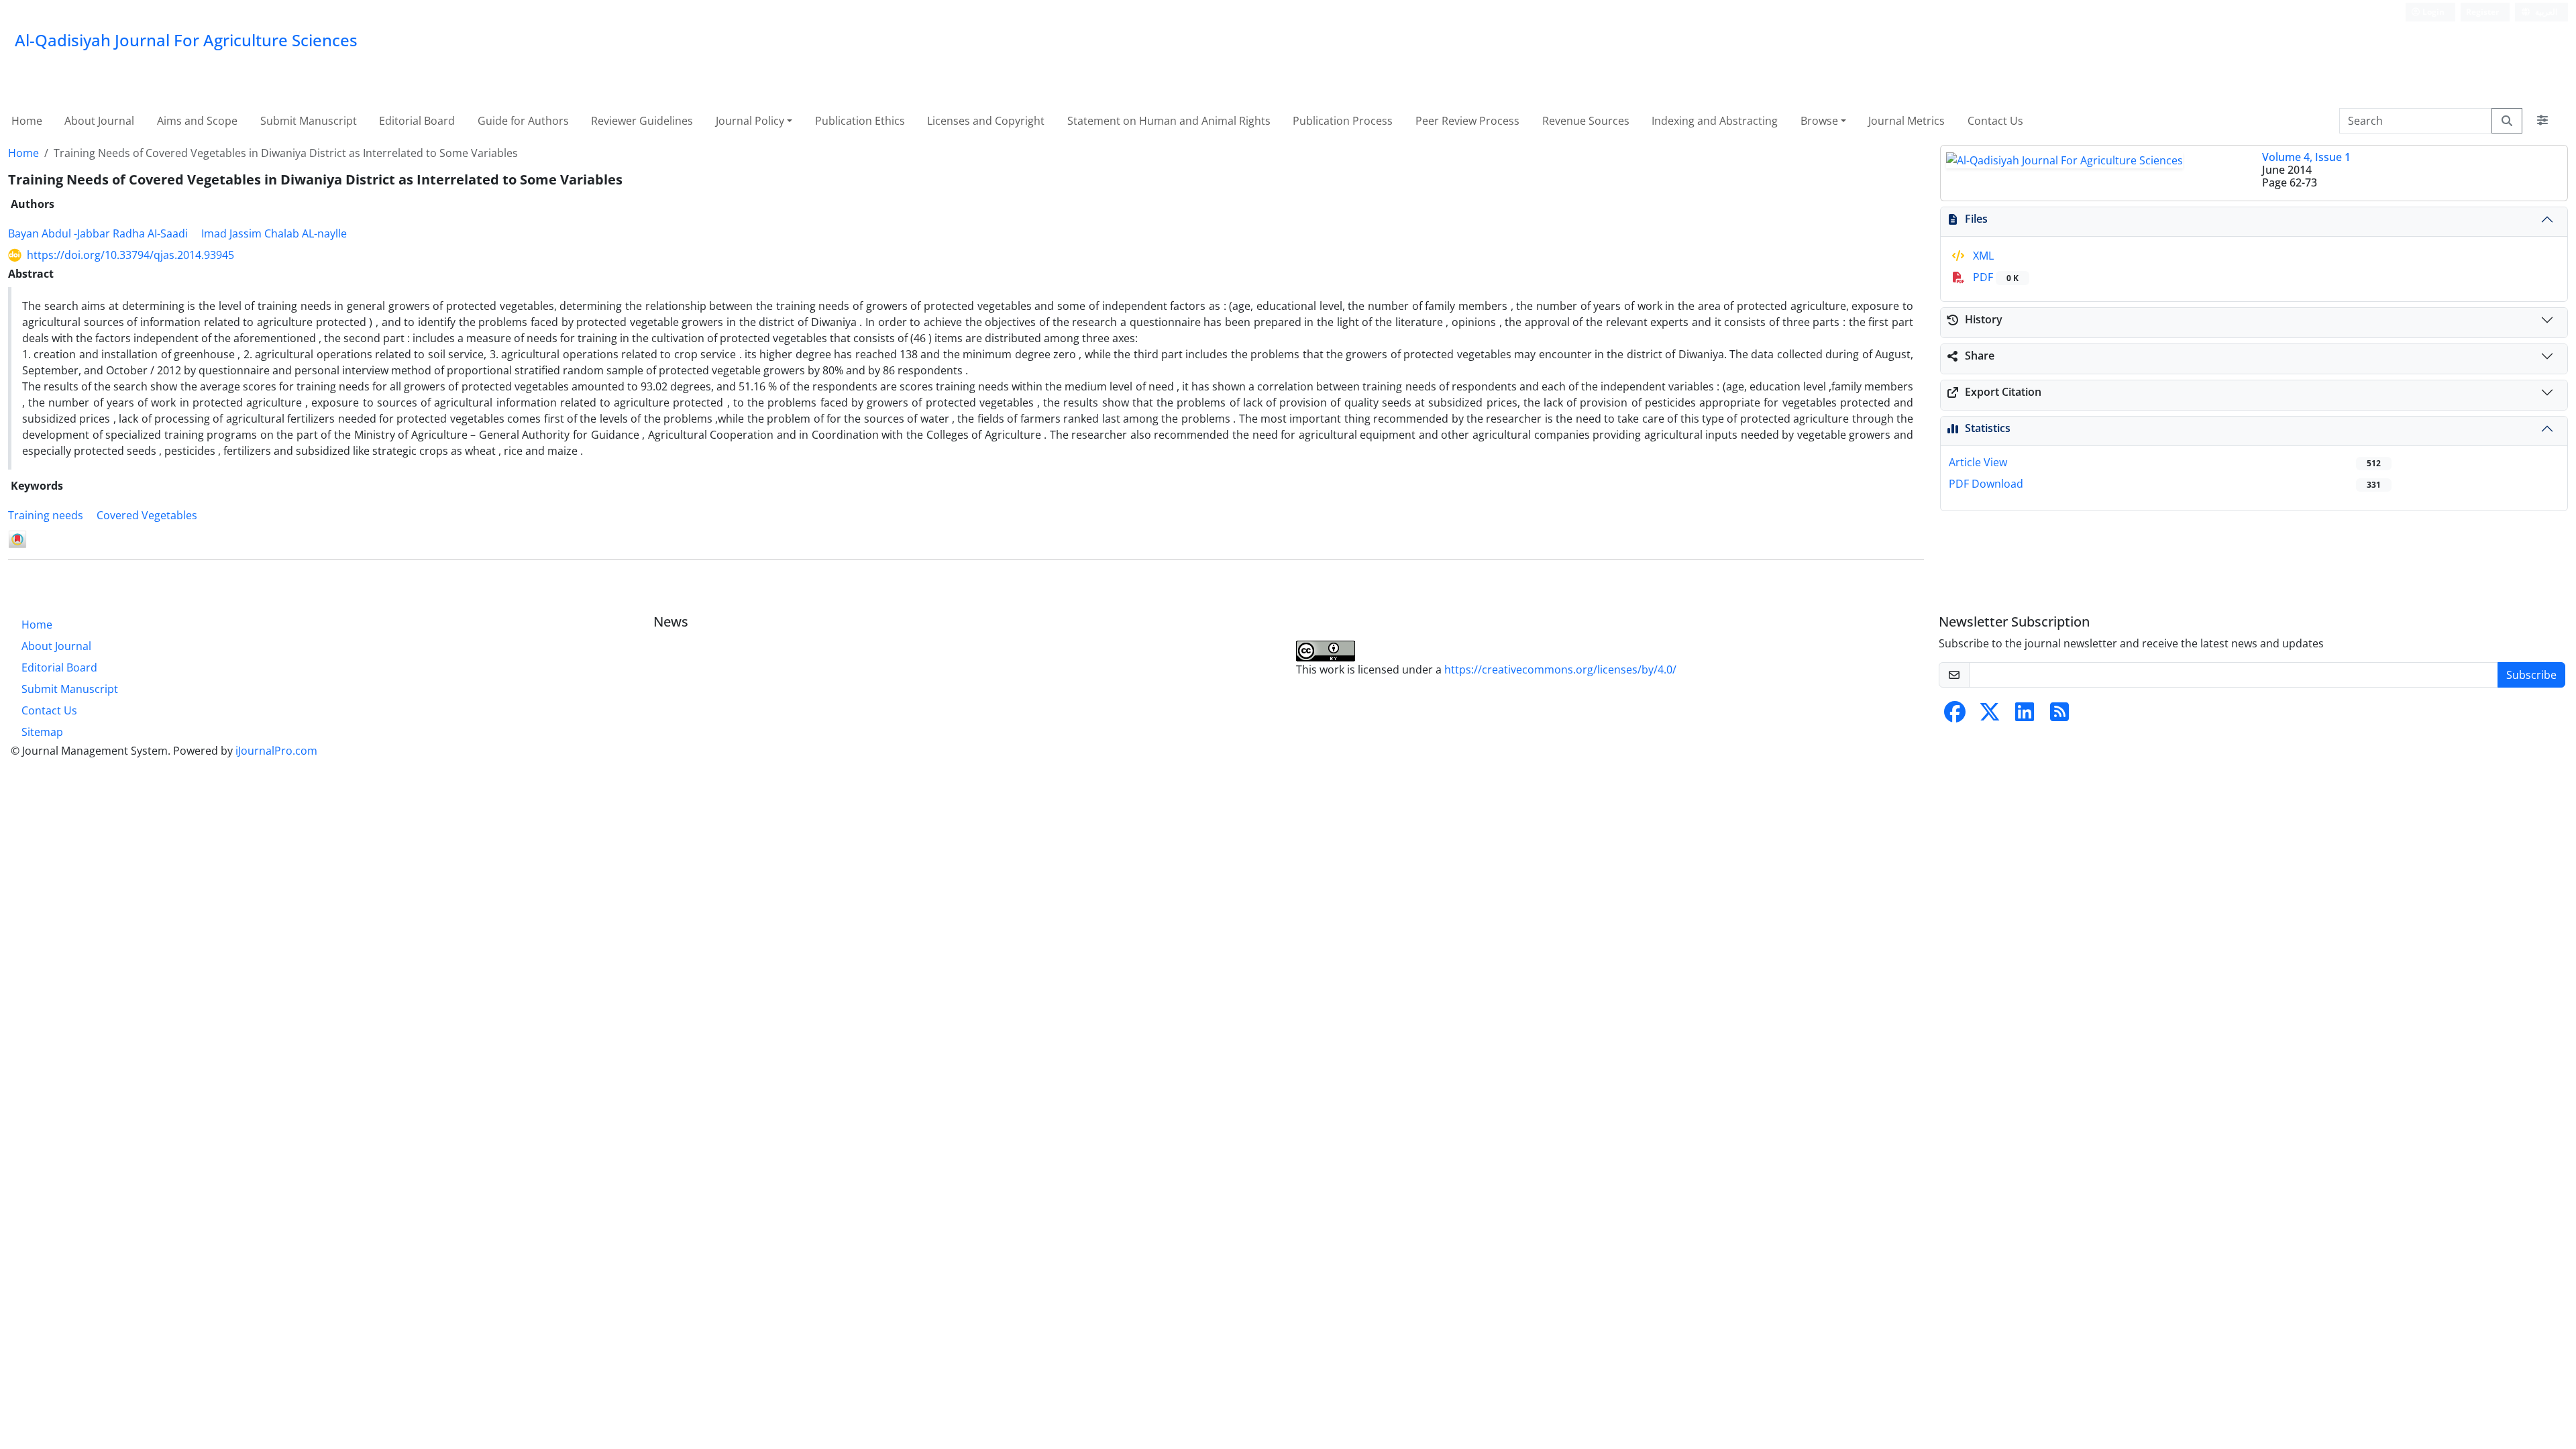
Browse (1819, 121)
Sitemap (42, 732)
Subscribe (2531, 675)
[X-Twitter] (1990, 716)
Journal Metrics (1907, 121)
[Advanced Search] (2542, 121)
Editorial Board (417, 121)
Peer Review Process (1467, 121)
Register (2482, 12)
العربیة (2545, 12)
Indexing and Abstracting (1715, 121)
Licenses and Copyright (986, 121)
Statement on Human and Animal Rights (1169, 121)
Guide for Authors (523, 121)
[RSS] (2059, 716)
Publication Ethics (860, 121)
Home (27, 121)
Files (1976, 219)
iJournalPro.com (276, 751)
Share (1980, 356)
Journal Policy (750, 121)
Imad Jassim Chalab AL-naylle (274, 233)
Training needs (46, 515)
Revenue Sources (1586, 121)
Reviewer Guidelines (642, 121)
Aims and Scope (197, 121)
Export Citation (2003, 392)
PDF (1994, 277)
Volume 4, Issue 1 (2306, 157)
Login (2432, 12)
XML (1982, 256)
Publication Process (1343, 121)
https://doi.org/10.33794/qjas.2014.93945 (130, 255)
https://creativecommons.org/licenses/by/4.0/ (1560, 669)
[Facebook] (1955, 716)
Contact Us (1995, 121)
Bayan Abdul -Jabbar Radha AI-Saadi (98, 233)
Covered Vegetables (147, 515)
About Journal (99, 121)
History (1984, 319)
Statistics (1988, 428)
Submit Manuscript (309, 121)
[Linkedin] (2025, 716)
